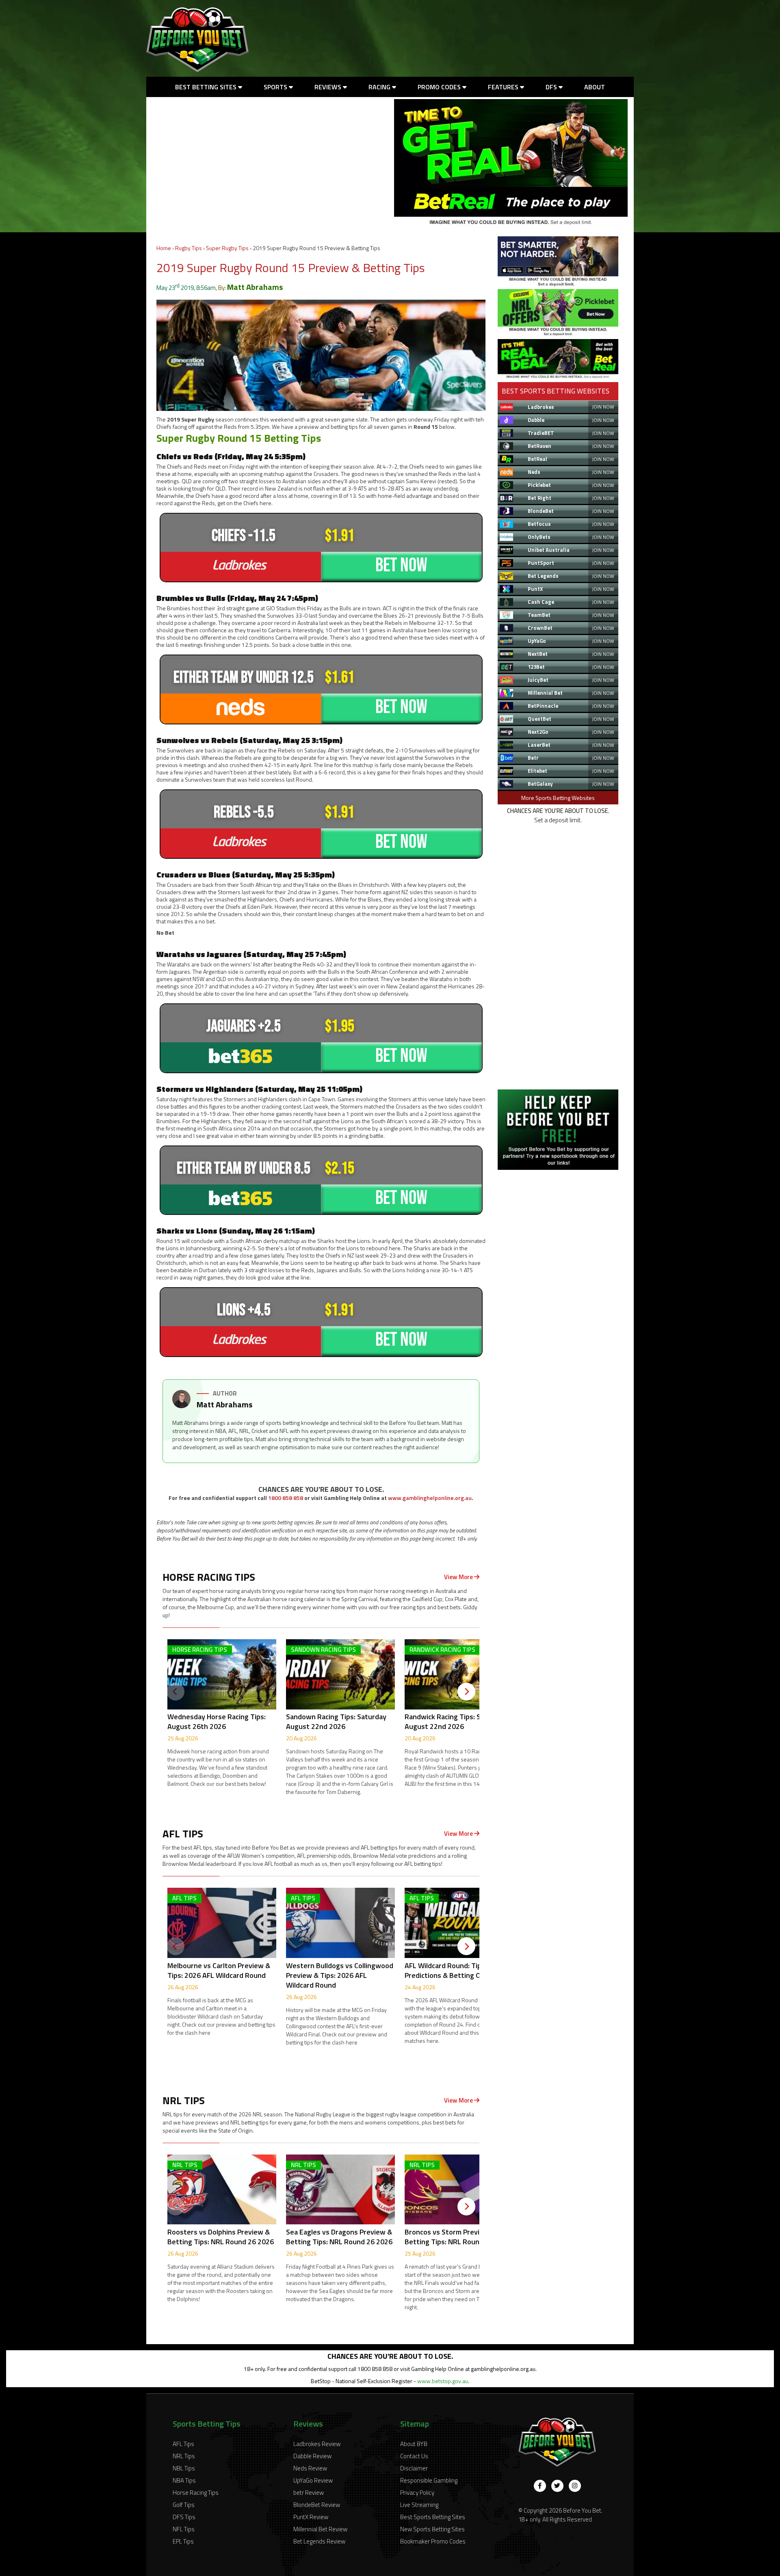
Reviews (329, 87)
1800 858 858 (286, 1498)
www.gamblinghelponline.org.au (430, 1498)
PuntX (535, 589)
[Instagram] (575, 2486)
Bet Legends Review (319, 2541)
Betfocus (539, 524)
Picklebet (539, 485)
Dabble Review (312, 2456)
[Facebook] (540, 2486)
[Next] (466, 1692)
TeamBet (539, 615)
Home (164, 248)
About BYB (414, 2444)
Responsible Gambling (429, 2480)
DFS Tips (184, 2517)
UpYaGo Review (313, 2480)
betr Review (309, 2493)
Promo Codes (440, 87)
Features (504, 87)
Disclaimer (414, 2468)
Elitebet (537, 771)
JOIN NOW (603, 407)
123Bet (536, 667)
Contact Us (414, 2456)
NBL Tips (184, 2468)
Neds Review (310, 2468)
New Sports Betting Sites (432, 2529)
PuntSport (541, 563)
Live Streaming (419, 2505)
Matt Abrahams (255, 287)
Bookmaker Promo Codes (433, 2541)
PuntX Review (311, 2517)
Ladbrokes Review (317, 2444)
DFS (552, 87)
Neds (534, 472)
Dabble (536, 420)
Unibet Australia (549, 550)
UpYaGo (537, 641)
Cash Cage (541, 602)
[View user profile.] (181, 1406)
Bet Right (539, 498)
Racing (380, 87)
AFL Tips (183, 2444)
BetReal (537, 459)
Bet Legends (543, 576)
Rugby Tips (188, 248)
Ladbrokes (541, 407)
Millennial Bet (545, 693)
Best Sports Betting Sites (433, 2517)
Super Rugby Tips (227, 248)
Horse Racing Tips (196, 2493)
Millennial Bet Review (320, 2529)
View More (459, 1577)
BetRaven (539, 446)
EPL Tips (183, 2541)
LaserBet (539, 745)
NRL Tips (184, 2456)
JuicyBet (538, 680)
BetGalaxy (540, 784)
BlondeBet (541, 511)
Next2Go (538, 732)
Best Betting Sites (207, 87)
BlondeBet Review (317, 2505)
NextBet (538, 654)
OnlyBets (539, 537)
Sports (276, 87)
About (595, 87)
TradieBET (541, 433)
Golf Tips (184, 2505)
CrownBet (540, 628)
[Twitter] (557, 2486)
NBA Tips (184, 2480)
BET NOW (401, 565)
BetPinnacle (543, 706)
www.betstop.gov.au (443, 2381)
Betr (533, 758)
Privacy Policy (417, 2493)
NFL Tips (184, 2529)
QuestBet (539, 719)
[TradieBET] (558, 284)
